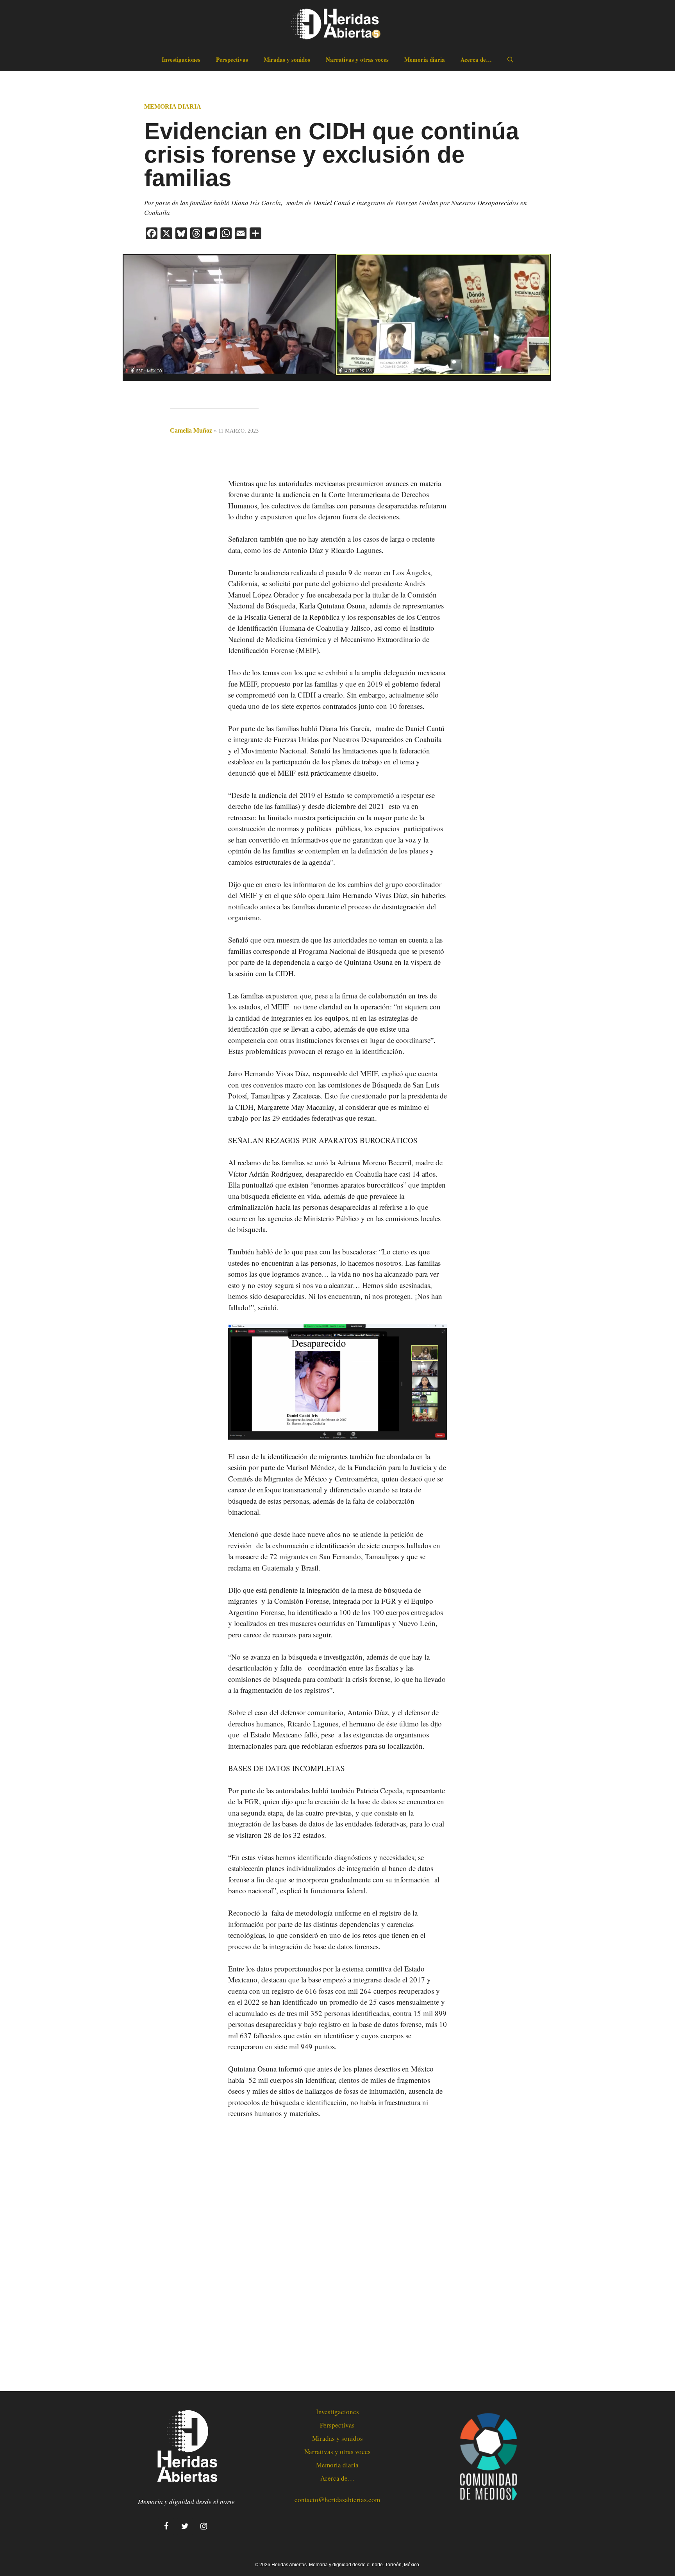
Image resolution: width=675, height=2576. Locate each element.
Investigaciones (181, 59)
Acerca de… (476, 59)
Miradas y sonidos (287, 59)
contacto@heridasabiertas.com (337, 2500)
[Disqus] (337, 2256)
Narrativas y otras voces (357, 59)
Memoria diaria (425, 59)
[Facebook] (166, 2526)
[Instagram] (204, 2526)
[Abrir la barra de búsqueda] (510, 59)
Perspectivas (232, 59)
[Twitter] (185, 2526)
